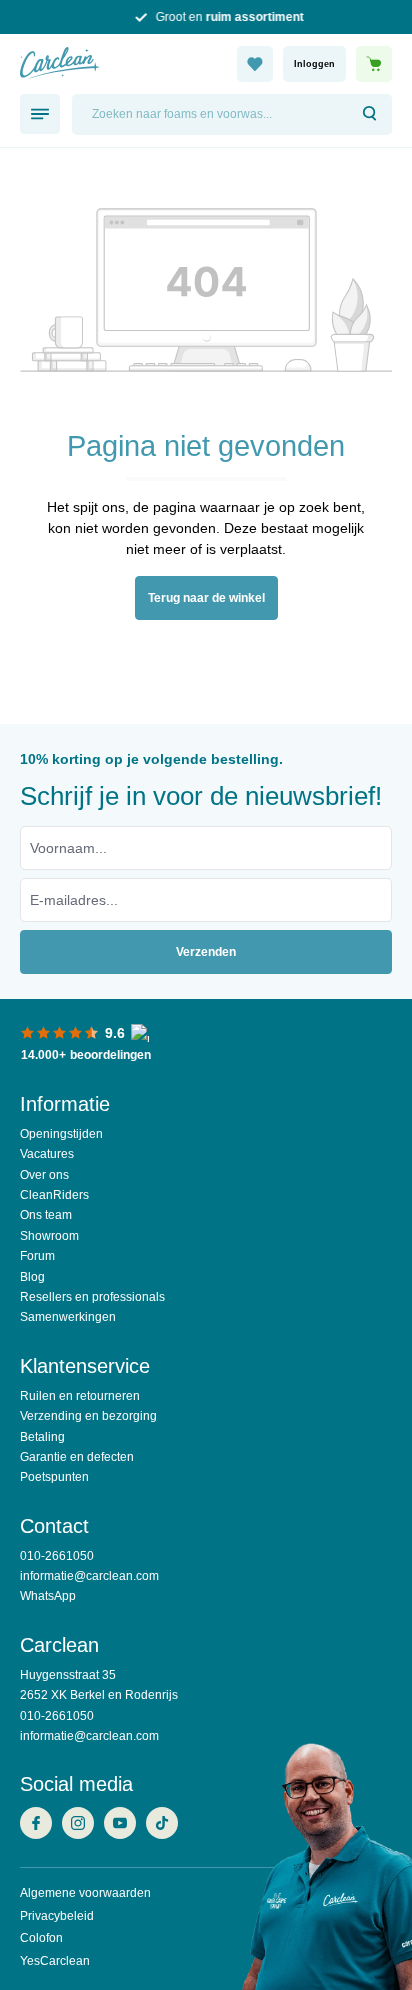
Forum (37, 1256)
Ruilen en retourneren (80, 1396)
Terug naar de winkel (206, 598)
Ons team (46, 1215)
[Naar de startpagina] (113, 64)
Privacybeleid (57, 1916)
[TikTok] (167, 1825)
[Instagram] (83, 1825)
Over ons (44, 1175)
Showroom (49, 1236)
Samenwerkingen (68, 1317)
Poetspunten (54, 1477)
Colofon (41, 1938)
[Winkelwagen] (374, 64)
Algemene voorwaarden (85, 1893)
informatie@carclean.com (89, 1576)
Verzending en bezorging (88, 1416)
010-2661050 (57, 1556)
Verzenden (206, 952)
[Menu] (40, 114)
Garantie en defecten (77, 1457)
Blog (32, 1277)
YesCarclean (55, 1961)
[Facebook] (41, 1825)
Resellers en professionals (92, 1297)
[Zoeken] (371, 114)
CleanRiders (54, 1195)
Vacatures (47, 1154)
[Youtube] (125, 1825)
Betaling (42, 1437)
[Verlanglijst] (255, 64)
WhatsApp (48, 1596)
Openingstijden (61, 1134)
